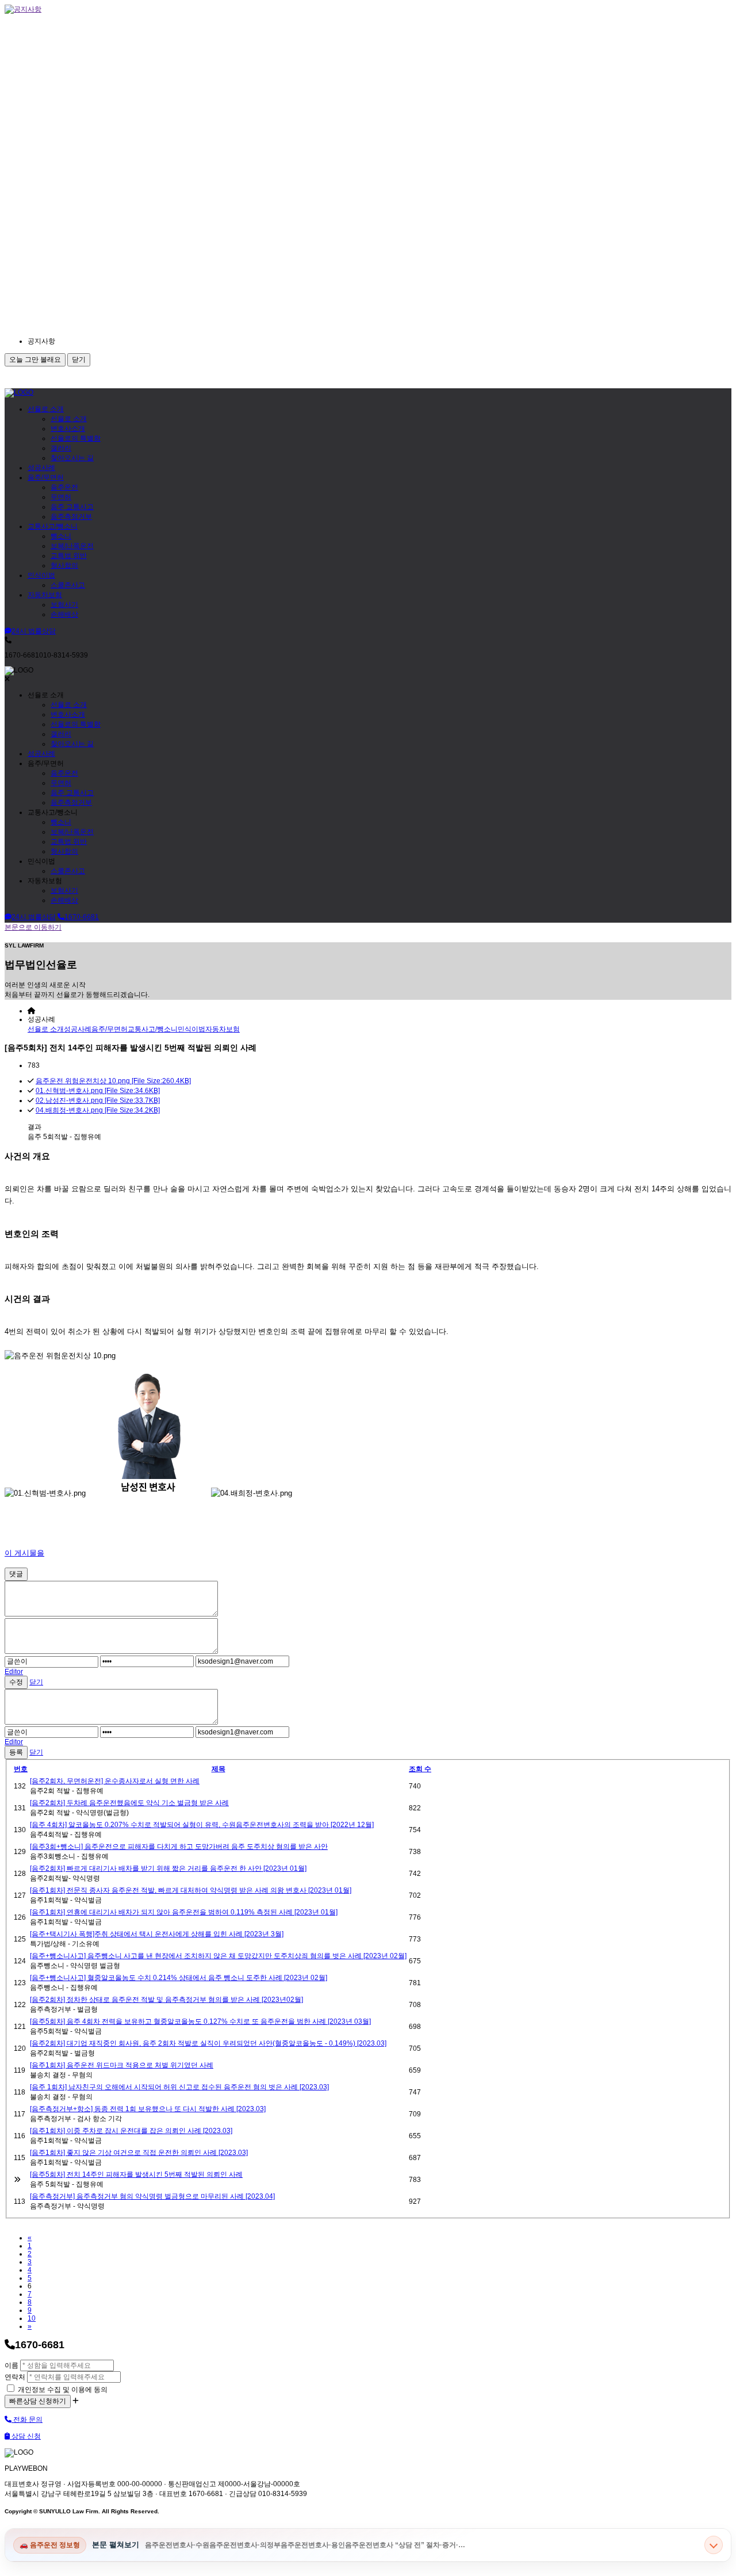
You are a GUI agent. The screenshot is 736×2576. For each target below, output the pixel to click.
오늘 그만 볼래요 (35, 360)
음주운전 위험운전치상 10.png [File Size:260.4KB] (113, 1081)
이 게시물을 (24, 1553)
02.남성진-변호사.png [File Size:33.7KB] (98, 1100)
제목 (218, 1769)
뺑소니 (61, 536)
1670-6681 (82, 917)
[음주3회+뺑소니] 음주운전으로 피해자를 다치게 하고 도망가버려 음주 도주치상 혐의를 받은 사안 (179, 1847)
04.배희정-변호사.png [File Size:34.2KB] (98, 1110)
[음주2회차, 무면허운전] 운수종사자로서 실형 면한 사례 (115, 1781)
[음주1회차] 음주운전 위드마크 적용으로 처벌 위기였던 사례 (122, 2065)
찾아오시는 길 (72, 458)
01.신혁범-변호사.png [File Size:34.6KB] (98, 1091)
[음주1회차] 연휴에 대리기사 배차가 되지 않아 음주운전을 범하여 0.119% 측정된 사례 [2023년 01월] (184, 1912)
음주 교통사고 (72, 507)
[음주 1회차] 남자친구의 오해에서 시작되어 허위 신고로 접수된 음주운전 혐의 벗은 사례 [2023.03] (179, 2087)
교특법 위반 (69, 556)
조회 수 (420, 1769)
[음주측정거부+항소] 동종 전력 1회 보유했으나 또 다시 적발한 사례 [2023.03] (148, 2109)
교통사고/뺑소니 (53, 526)
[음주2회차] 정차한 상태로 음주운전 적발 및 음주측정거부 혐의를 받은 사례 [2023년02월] (166, 2000)
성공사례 (41, 468)
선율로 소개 (46, 409)
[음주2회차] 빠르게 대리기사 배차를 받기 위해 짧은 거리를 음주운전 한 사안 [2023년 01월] (168, 1868)
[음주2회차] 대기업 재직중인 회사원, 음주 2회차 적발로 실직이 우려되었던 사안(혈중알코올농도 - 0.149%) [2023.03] (208, 2043)
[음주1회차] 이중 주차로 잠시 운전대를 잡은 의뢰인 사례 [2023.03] (131, 2131)
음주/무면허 (46, 477)
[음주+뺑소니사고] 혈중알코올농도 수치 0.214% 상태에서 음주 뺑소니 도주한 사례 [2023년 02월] (179, 1978)
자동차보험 (45, 595)
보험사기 (64, 605)
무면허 (61, 497)
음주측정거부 (71, 517)
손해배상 (64, 614)
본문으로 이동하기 (33, 927)
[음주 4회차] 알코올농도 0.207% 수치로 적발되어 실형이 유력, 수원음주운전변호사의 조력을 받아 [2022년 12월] (202, 1825)
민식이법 (41, 575)
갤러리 (61, 448)
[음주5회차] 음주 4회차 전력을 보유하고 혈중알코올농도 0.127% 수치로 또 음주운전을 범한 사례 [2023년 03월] (200, 2021)
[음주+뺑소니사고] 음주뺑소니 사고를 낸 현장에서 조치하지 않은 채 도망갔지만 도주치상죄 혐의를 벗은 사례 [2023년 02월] (218, 1956)
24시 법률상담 (34, 631)
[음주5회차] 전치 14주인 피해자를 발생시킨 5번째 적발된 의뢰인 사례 (136, 2174)
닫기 (79, 360)
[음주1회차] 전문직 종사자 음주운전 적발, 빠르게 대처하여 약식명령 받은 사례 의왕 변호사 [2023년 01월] (191, 1890)
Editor (14, 1672)
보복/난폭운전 (72, 546)
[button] (131, 341)
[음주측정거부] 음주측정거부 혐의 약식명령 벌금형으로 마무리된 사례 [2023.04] (152, 2196)
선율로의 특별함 (76, 438)
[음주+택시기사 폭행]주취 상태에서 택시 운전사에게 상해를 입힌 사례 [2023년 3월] (157, 1934)
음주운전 (64, 487)
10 (32, 2318)
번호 (21, 1769)
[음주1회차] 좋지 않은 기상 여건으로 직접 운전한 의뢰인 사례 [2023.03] (139, 2153)
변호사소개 (68, 429)
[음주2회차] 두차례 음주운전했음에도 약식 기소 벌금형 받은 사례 (129, 1803)
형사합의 (64, 565)
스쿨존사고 (68, 585)
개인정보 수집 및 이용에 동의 (62, 2390)
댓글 (16, 1574)
